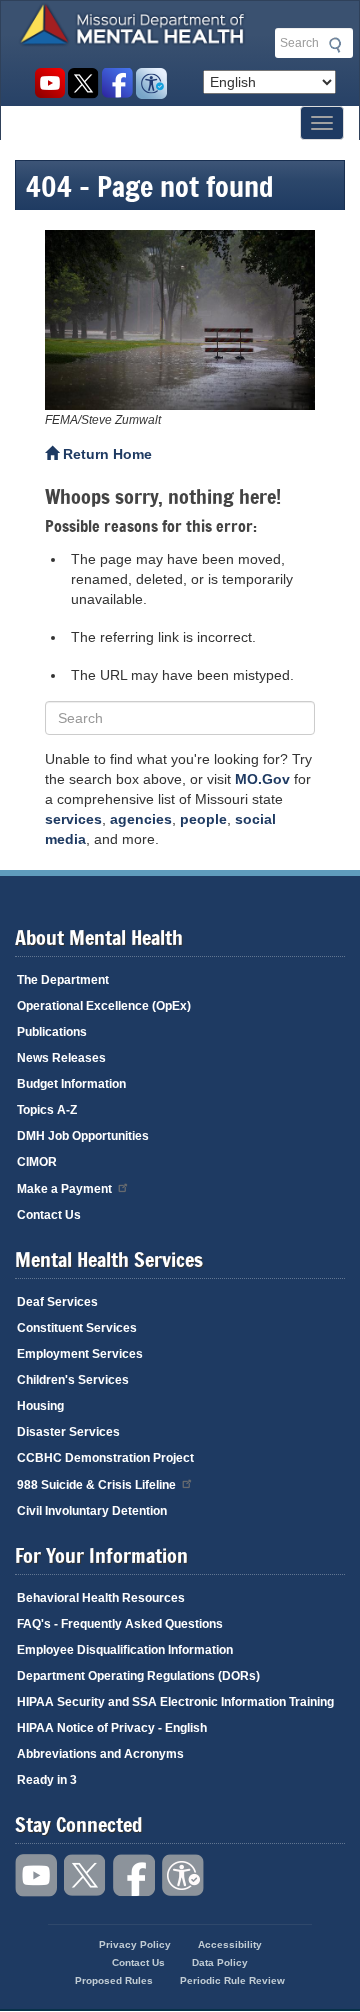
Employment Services (80, 1354)
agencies (141, 819)
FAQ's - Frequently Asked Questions (120, 1624)
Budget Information (71, 1084)
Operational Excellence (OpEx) (104, 1006)
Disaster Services (68, 1432)
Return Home (105, 454)
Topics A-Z (47, 1110)
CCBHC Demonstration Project (105, 1458)
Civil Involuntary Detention (92, 1511)
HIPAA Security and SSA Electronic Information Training (175, 1702)
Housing (40, 1406)
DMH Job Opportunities (83, 1136)
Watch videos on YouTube (49, 83)
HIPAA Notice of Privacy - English (112, 1728)
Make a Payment (64, 1189)
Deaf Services (57, 1302)
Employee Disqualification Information (125, 1650)
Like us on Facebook (117, 83)
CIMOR (37, 1162)
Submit (332, 45)
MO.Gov (262, 779)
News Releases (61, 1058)
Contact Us (49, 1215)
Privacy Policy (135, 1944)
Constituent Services (77, 1328)
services (73, 819)
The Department (63, 980)
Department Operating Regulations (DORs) (138, 1676)
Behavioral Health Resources (101, 1598)
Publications (52, 1032)
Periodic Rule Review (232, 1980)
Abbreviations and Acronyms (100, 1754)
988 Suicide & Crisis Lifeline (96, 1485)
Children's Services (73, 1380)
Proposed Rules (114, 1980)
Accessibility (151, 83)
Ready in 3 (47, 1780)
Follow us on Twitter (83, 83)
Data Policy (220, 1962)
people (203, 819)
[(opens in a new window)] (180, 320)
